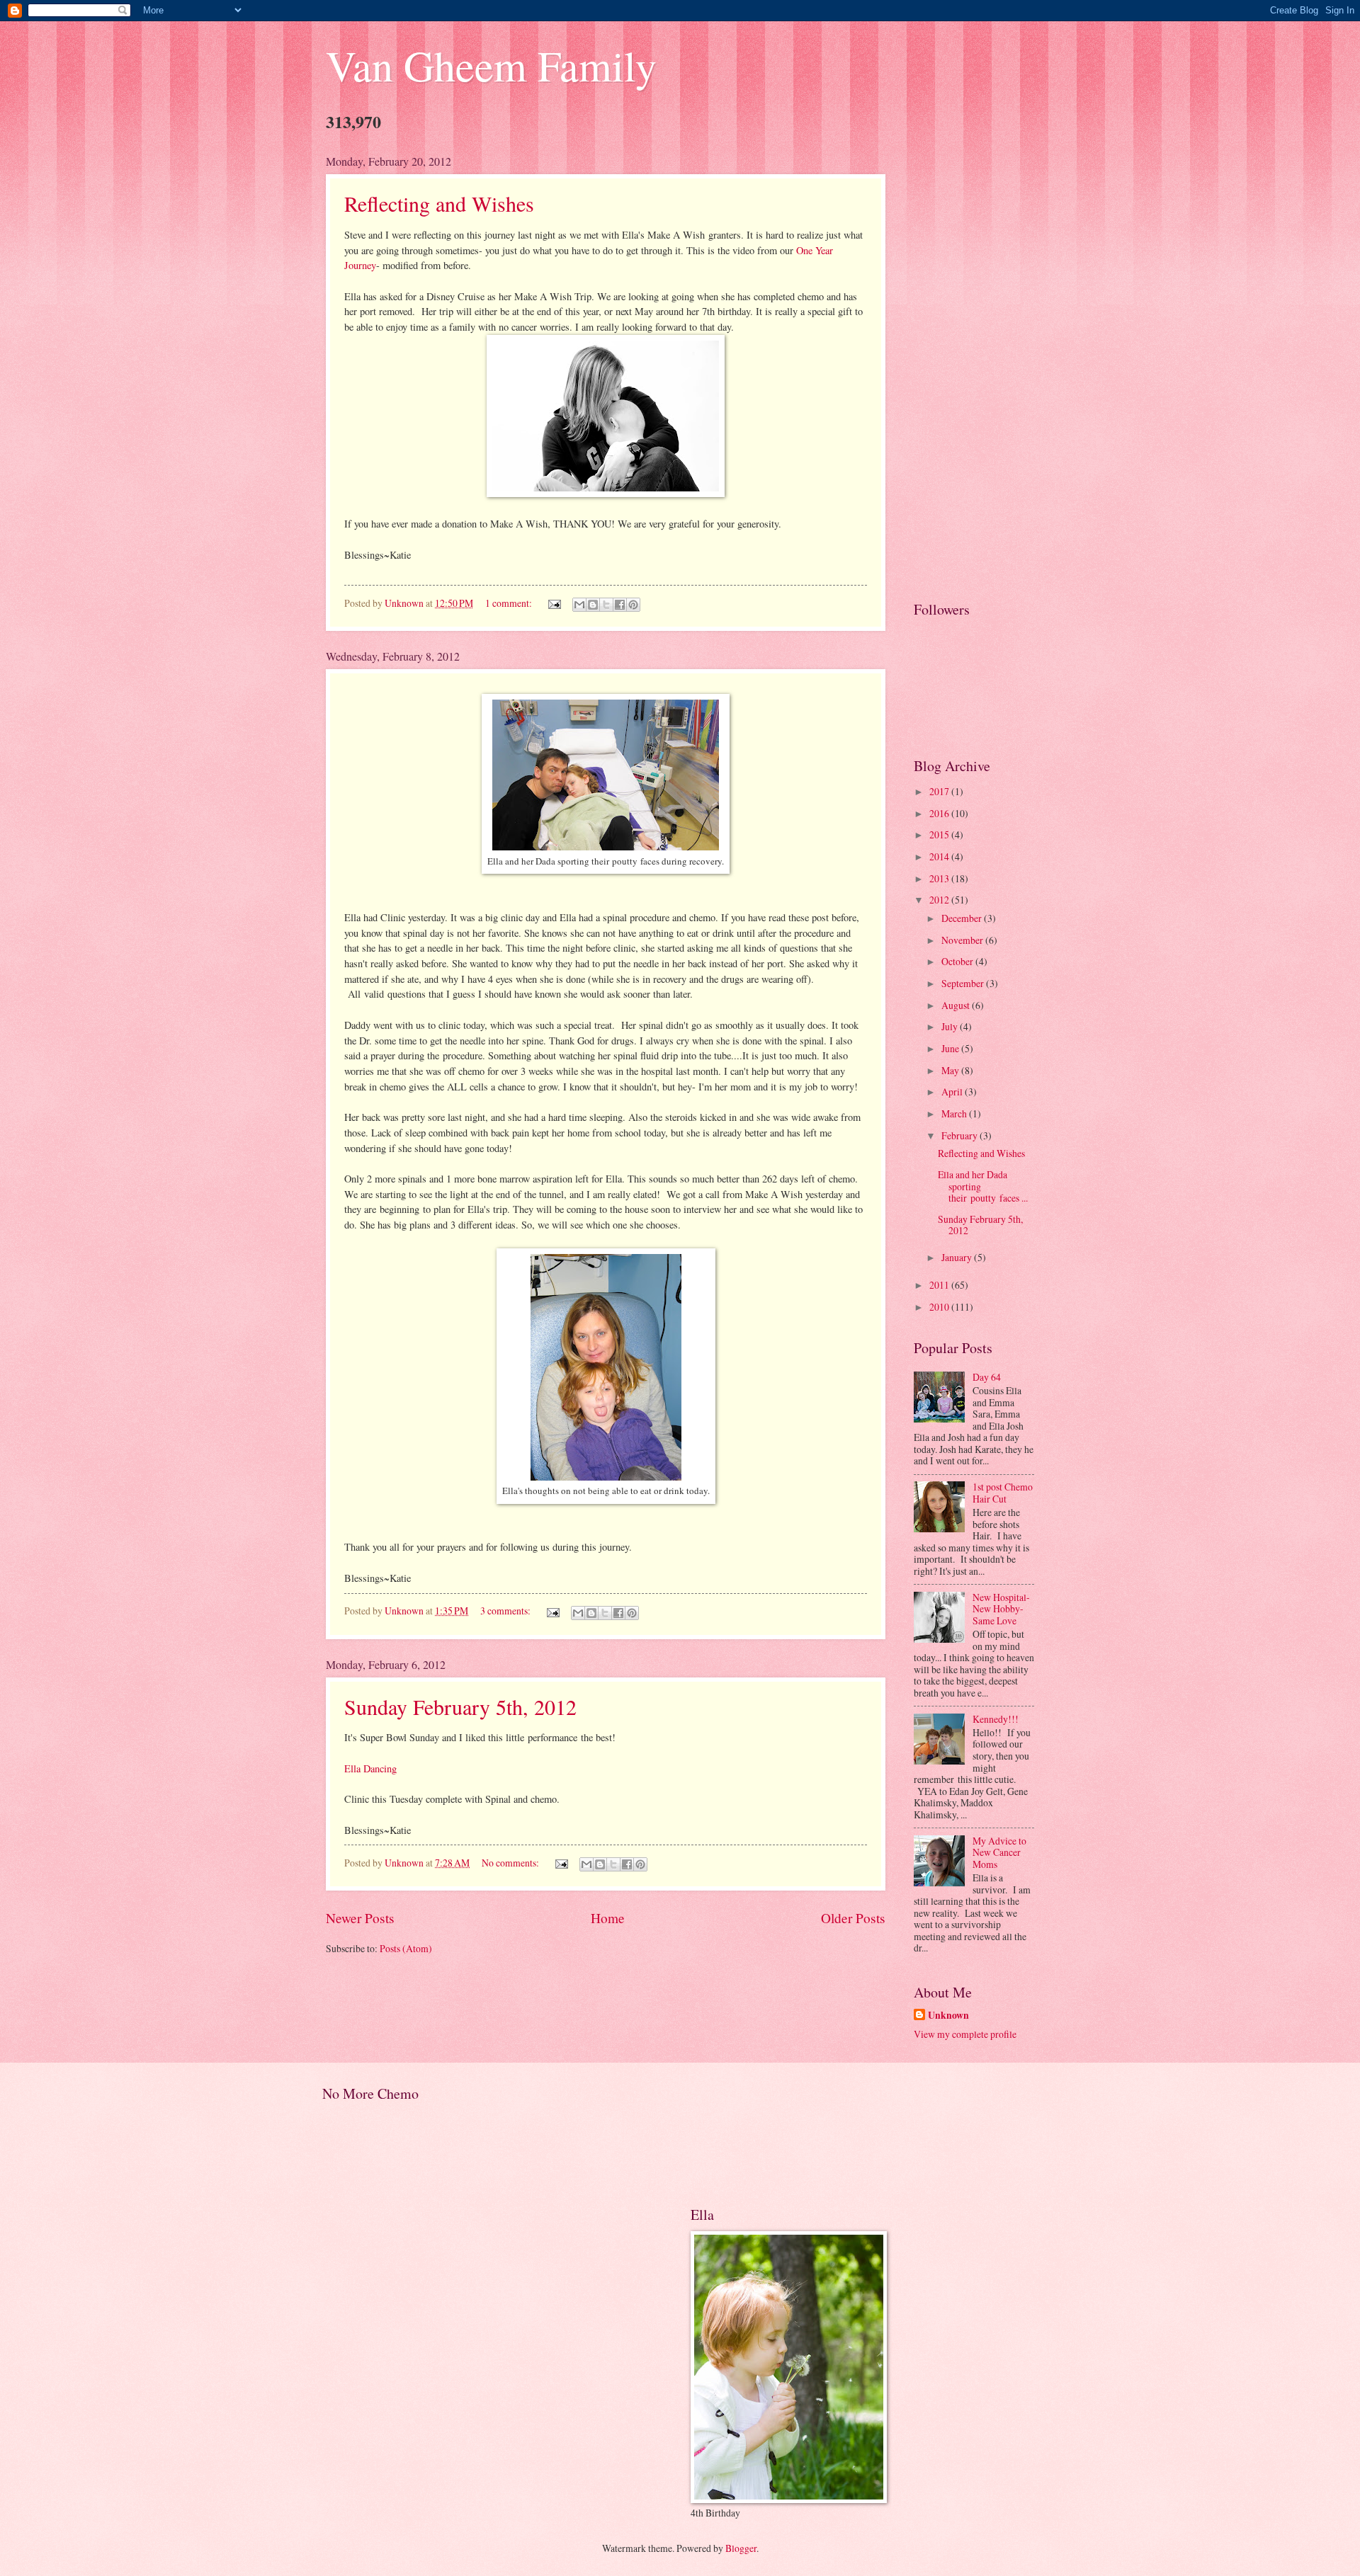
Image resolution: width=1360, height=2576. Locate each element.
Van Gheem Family (491, 65)
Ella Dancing (370, 1768)
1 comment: (510, 603)
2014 (940, 856)
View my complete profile (965, 2034)
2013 (940, 878)
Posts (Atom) (406, 1948)
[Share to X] (606, 605)
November (963, 940)
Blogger (741, 2548)
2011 (940, 1285)
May (951, 1070)
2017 (940, 791)
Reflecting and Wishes (439, 203)
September (964, 983)
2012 (940, 900)
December (963, 918)
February (960, 1135)
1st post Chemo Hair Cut (1003, 1493)
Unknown (948, 2016)
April (953, 1092)
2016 (940, 813)
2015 (940, 834)
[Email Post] (554, 603)
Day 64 (987, 1377)
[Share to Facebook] (620, 605)
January (958, 1257)
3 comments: (506, 1611)
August (957, 1005)
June (951, 1048)
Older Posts (853, 1918)
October (958, 961)
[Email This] (579, 605)
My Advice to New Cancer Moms (999, 1852)
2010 (940, 1307)
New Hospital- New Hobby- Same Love (1001, 1609)
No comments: (511, 1863)
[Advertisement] (974, 366)
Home (608, 1918)
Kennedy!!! (996, 1719)
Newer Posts (360, 1918)
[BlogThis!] (593, 605)
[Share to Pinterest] (633, 605)
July (951, 1026)
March (955, 1113)
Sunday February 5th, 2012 (460, 1706)
